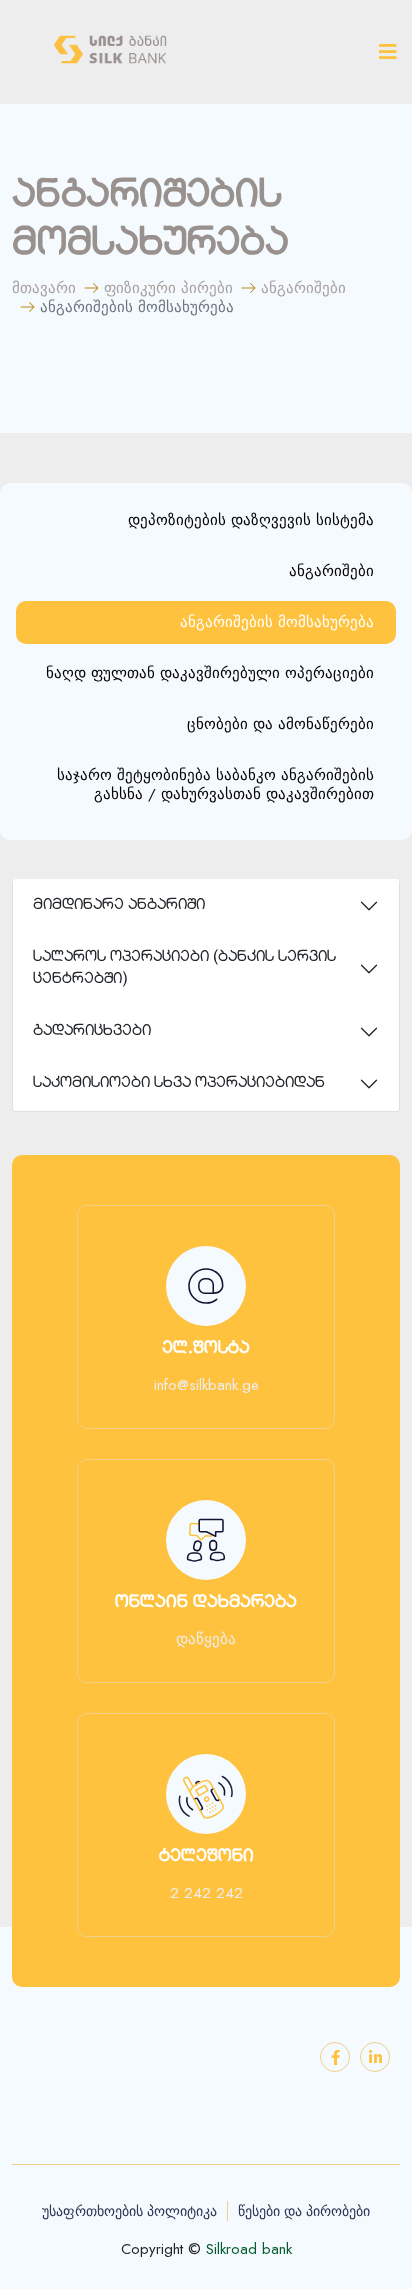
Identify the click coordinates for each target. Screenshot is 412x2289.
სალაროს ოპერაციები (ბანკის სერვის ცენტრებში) (184, 968)
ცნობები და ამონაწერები (280, 724)
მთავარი (44, 288)
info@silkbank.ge (206, 1385)
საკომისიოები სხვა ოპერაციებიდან (179, 1083)
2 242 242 (206, 1893)
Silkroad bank (249, 2249)
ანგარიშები (303, 288)
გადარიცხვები (92, 1031)
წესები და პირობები (304, 2211)
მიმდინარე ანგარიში (119, 905)
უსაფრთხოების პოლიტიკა (129, 2211)
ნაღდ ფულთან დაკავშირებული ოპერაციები (210, 673)
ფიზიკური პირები (168, 288)
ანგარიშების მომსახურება (277, 622)
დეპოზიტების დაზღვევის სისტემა (251, 520)
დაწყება (206, 1639)
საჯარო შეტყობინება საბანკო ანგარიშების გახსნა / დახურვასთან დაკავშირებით (215, 784)
